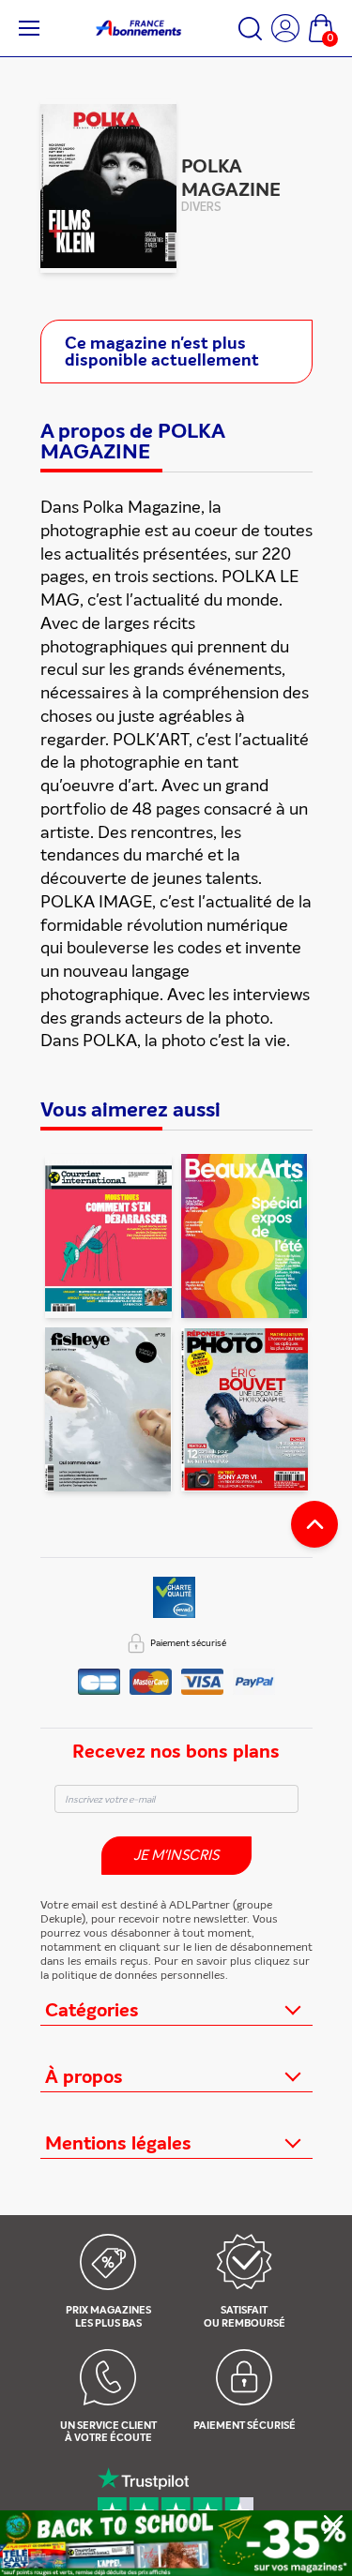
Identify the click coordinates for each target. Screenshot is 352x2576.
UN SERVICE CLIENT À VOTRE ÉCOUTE (108, 2432)
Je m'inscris (176, 1855)
